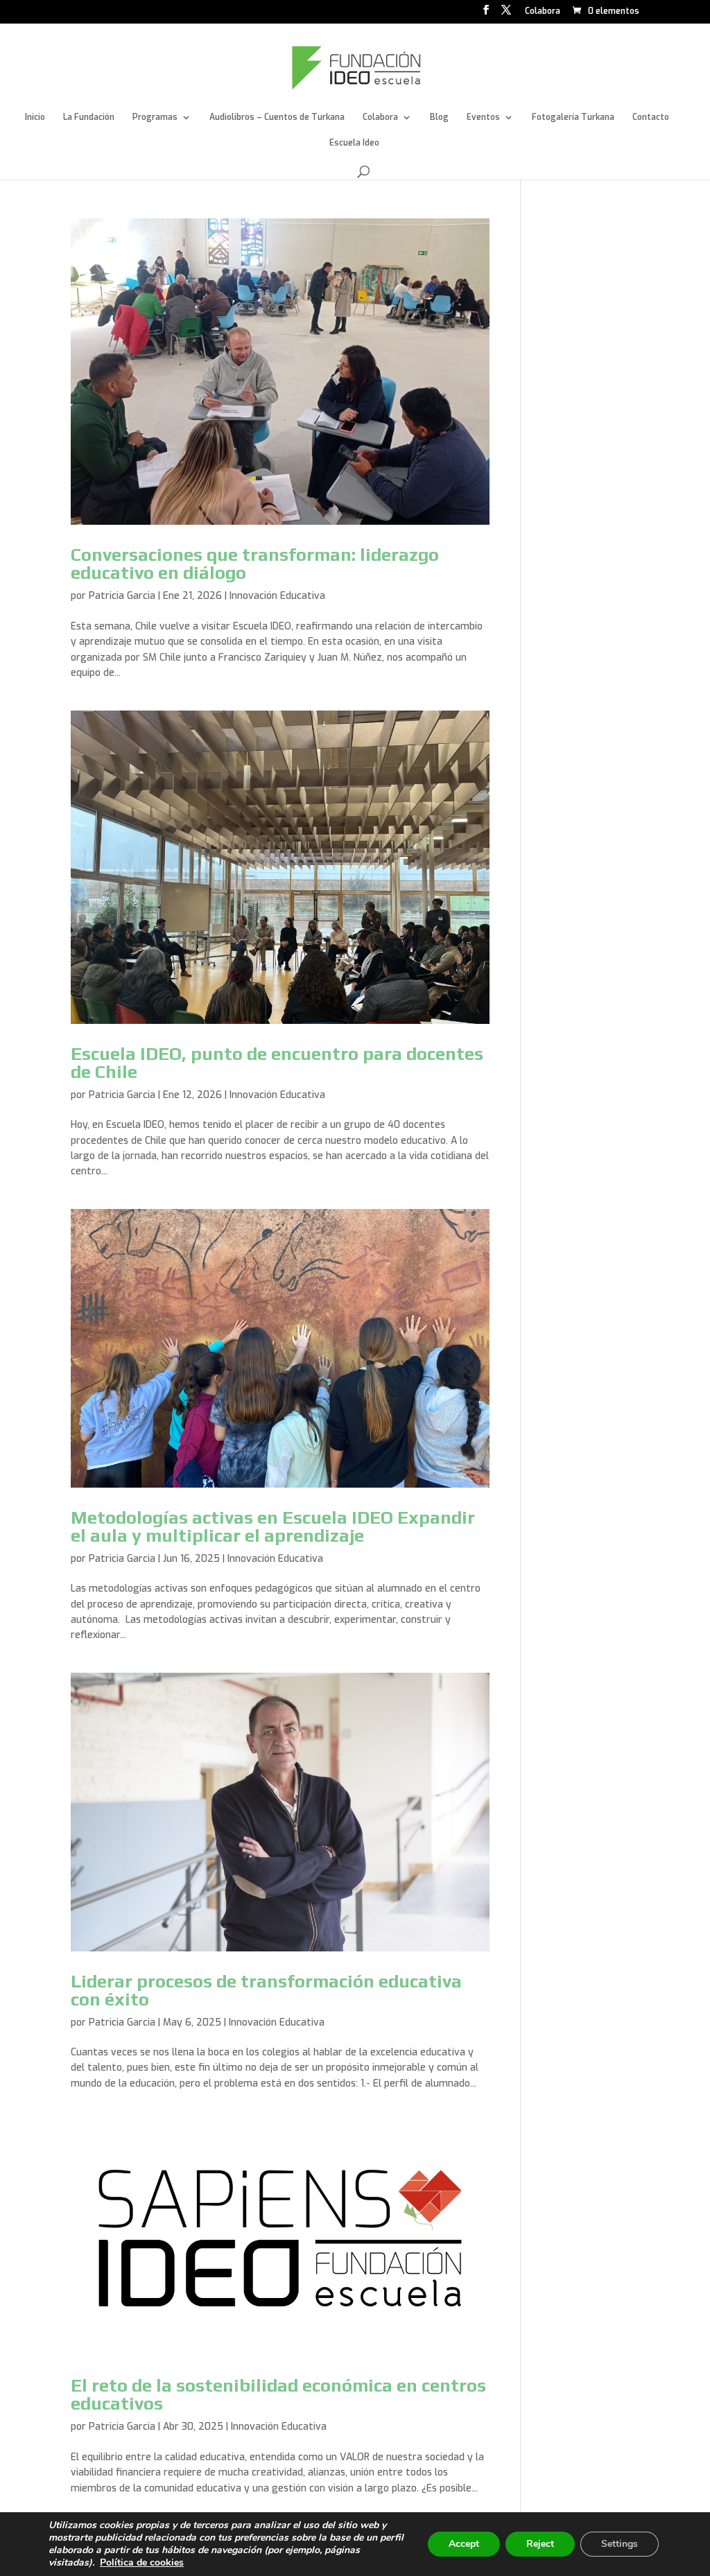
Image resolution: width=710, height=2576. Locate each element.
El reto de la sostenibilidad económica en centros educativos (278, 2394)
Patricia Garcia (122, 596)
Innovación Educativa (277, 596)
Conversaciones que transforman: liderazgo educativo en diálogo (255, 564)
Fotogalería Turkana (573, 118)
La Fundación (89, 118)
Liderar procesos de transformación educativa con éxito (266, 1990)
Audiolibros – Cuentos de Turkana (277, 118)
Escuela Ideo (354, 143)
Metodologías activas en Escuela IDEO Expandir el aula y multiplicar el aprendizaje (273, 1526)
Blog (439, 118)
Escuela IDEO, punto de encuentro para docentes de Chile (277, 1063)
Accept (464, 2544)
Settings (620, 2544)
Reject (540, 2544)
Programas (155, 118)
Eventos (483, 118)
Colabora (543, 12)
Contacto (651, 118)
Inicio (35, 118)
